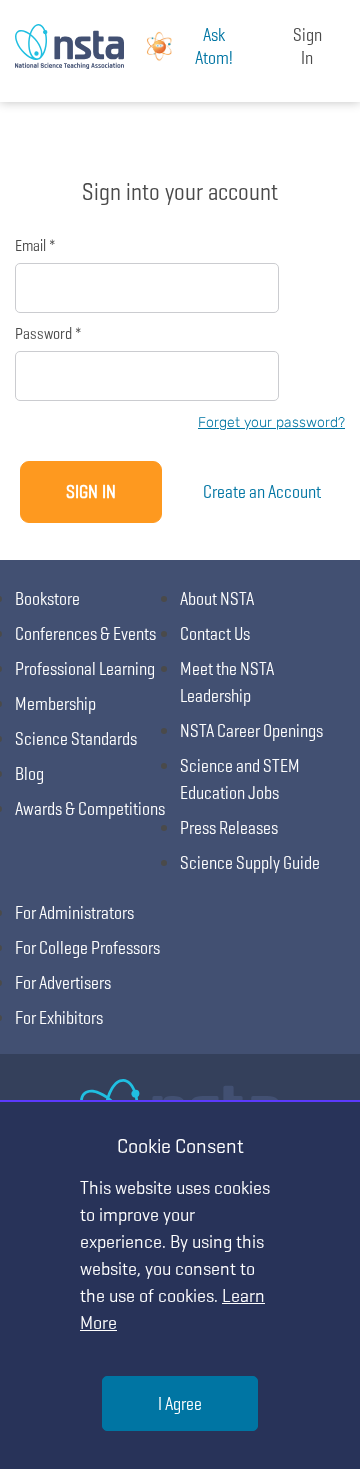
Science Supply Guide (250, 862)
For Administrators (74, 912)
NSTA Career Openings (251, 730)
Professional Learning (85, 668)
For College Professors (87, 947)
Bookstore (47, 598)
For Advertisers (63, 982)
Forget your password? (271, 422)
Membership (55, 703)
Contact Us (215, 633)
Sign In (307, 46)
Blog (29, 773)
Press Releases (229, 827)
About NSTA (217, 598)
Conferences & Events (85, 633)
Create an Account (262, 491)
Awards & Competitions (90, 808)
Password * (48, 333)
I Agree (180, 1403)
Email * (35, 245)
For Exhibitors (59, 1017)
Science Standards (76, 738)
